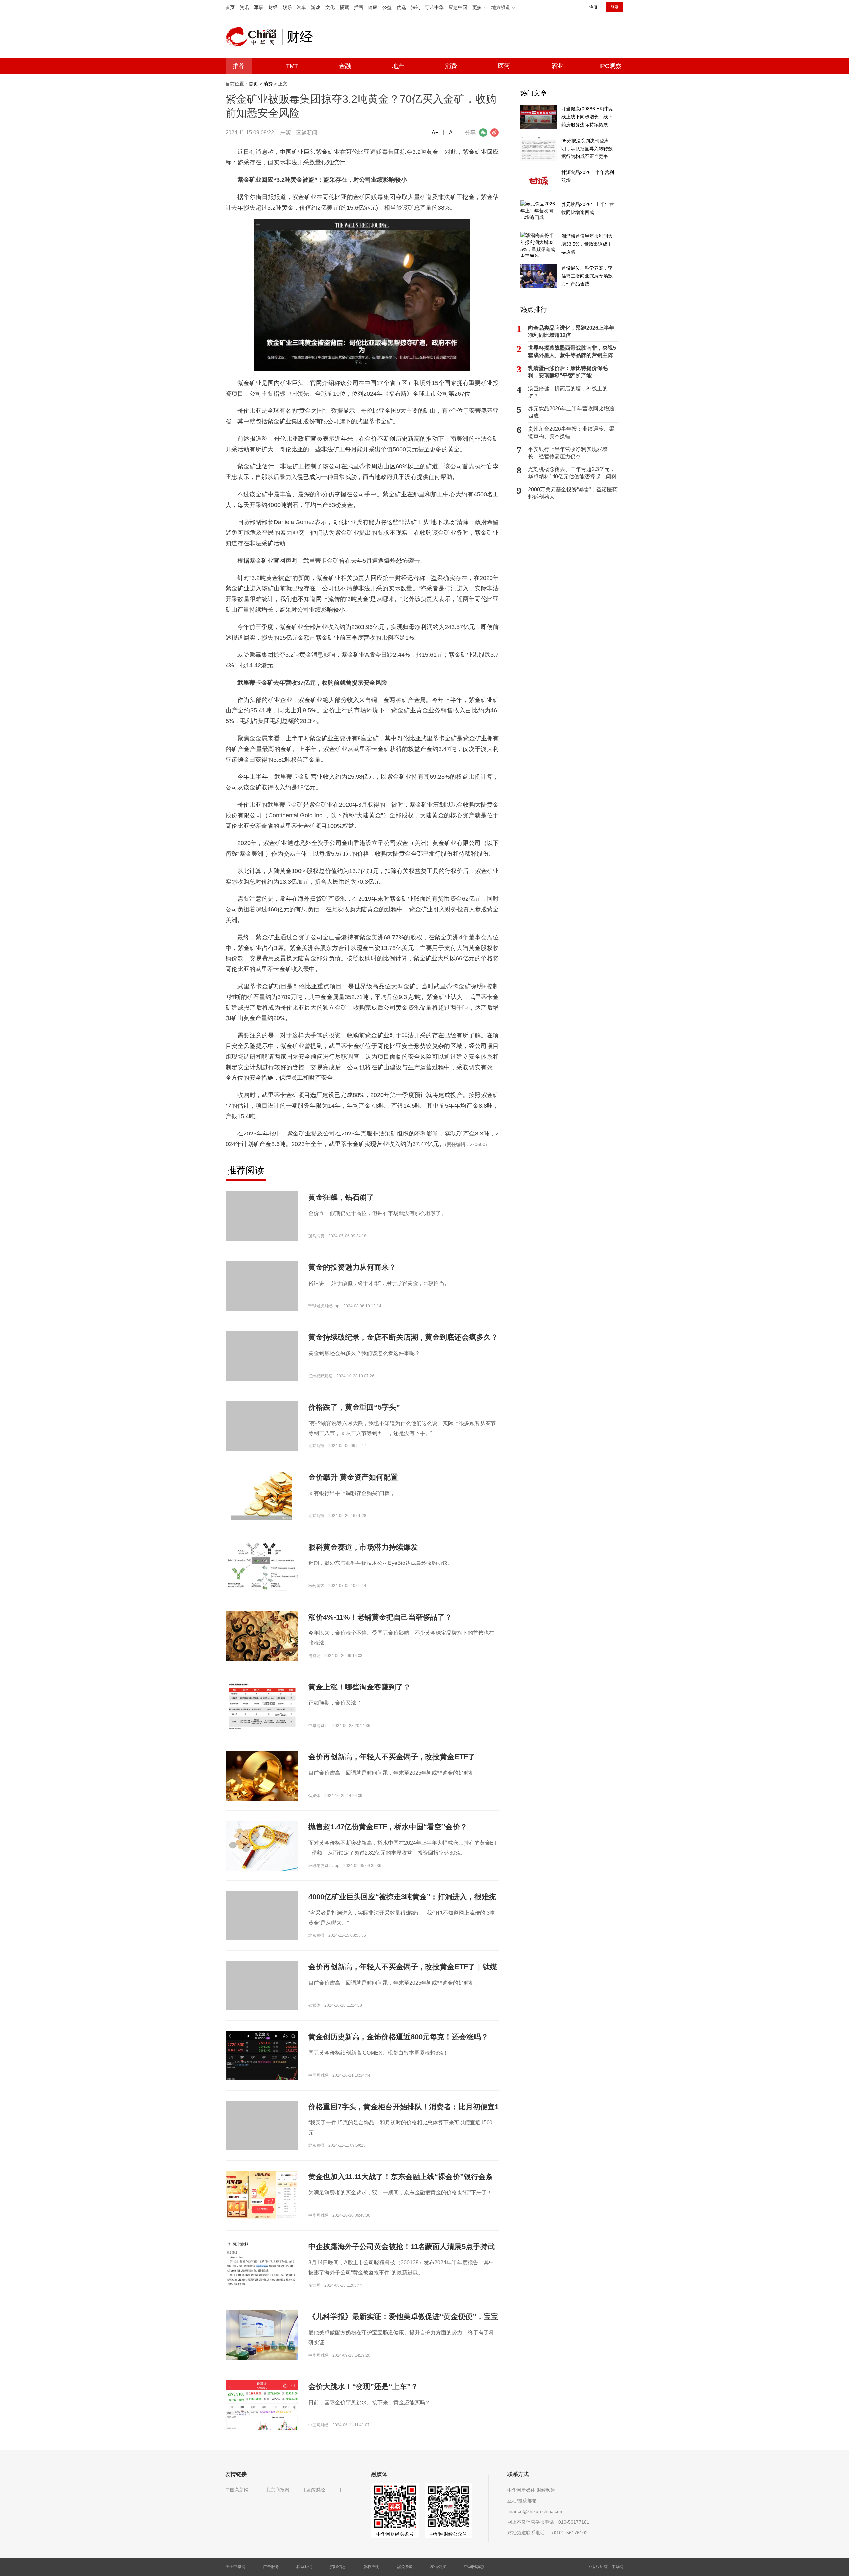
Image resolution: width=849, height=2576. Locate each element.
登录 (615, 7)
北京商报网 (278, 2490)
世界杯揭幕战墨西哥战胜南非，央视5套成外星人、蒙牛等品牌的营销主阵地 (572, 352)
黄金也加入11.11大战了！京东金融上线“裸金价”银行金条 (401, 2177)
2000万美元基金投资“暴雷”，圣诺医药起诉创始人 (573, 493)
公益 (387, 7)
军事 (259, 7)
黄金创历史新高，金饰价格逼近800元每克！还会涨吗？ (398, 2037)
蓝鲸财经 (316, 2490)
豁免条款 (405, 2567)
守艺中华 (434, 7)
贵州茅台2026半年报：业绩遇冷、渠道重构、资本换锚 (571, 432)
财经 (273, 7)
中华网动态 (474, 2567)
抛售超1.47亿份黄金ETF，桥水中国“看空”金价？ (388, 1827)
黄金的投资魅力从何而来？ (352, 1267)
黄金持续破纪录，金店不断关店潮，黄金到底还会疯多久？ (403, 1337)
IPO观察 (610, 66)
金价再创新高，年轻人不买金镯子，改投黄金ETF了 (392, 1757)
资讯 (244, 7)
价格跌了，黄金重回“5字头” (354, 1407)
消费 (451, 66)
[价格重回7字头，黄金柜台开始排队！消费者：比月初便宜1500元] (262, 2137)
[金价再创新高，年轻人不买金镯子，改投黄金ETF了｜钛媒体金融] (262, 1997)
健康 (373, 7)
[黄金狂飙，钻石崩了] (262, 1227)
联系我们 (304, 2567)
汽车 (301, 7)
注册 (593, 7)
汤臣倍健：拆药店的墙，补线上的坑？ (568, 392)
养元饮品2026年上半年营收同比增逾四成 (571, 412)
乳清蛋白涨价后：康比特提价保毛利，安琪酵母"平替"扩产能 (568, 372)
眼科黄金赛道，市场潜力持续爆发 (363, 1547)
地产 (398, 66)
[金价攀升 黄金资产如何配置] (262, 1496)
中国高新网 (237, 2490)
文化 (330, 7)
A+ (435, 132)
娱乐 (287, 7)
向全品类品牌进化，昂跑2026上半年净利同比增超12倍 (571, 331)
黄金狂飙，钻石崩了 (341, 1197)
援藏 (344, 7)
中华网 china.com (254, 37)
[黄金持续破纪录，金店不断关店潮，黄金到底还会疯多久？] (262, 1367)
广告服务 (271, 2567)
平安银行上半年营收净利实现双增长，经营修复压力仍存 (568, 453)
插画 (359, 7)
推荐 (239, 66)
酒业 (557, 66)
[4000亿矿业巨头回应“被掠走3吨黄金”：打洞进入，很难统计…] (262, 1927)
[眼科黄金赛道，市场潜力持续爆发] (262, 1567)
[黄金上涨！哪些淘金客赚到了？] (262, 1705)
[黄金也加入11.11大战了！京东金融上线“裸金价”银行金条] (262, 2195)
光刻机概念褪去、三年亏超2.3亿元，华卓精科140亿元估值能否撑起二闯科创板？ (572, 473)
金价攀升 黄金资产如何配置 (353, 1477)
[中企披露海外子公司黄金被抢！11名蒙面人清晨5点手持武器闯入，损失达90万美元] (262, 2265)
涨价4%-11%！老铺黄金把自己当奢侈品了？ (380, 1617)
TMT (292, 66)
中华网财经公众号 (448, 2534)
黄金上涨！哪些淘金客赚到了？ (359, 1687)
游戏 (316, 7)
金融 (345, 66)
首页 (230, 7)
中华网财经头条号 (395, 2534)
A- (452, 132)
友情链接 (438, 2567)
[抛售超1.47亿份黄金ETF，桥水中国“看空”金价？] (262, 1845)
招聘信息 (338, 2567)
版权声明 (371, 2567)
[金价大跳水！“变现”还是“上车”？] (262, 2425)
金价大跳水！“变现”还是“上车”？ (363, 2387)
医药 (504, 66)
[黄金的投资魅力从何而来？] (262, 1297)
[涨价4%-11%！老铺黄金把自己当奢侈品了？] (262, 1635)
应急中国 (458, 7)
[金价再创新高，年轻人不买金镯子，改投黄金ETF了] (262, 1775)
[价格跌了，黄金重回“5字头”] (262, 1437)
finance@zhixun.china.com (536, 2511)
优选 (401, 7)
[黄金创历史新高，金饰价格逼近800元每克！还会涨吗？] (262, 2077)
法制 (416, 7)
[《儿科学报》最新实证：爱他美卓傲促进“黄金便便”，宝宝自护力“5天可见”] (262, 2335)
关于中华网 (235, 2567)
